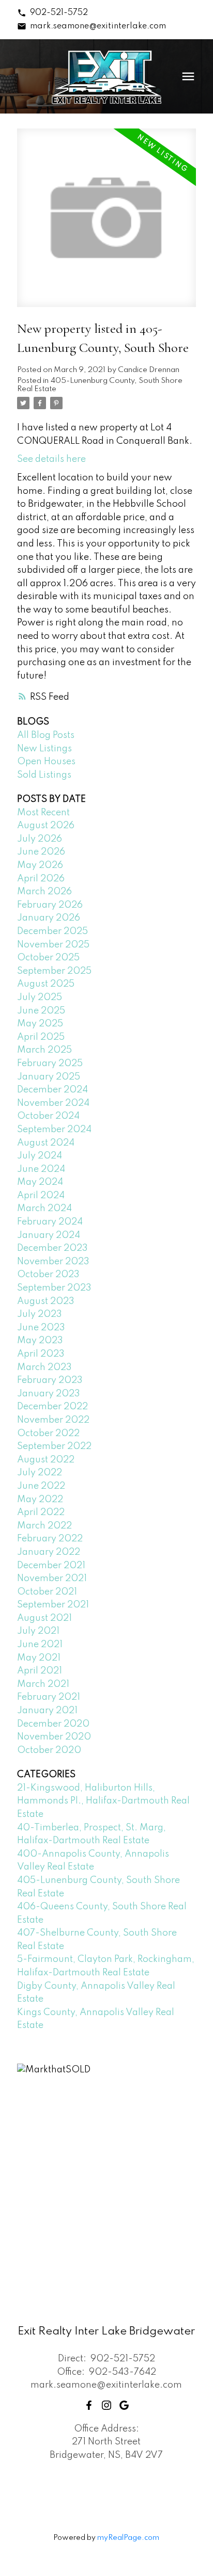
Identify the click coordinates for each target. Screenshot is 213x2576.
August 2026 (46, 826)
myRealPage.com (128, 2538)
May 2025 (40, 1024)
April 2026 (41, 879)
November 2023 (53, 1262)
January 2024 (49, 1235)
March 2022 (44, 1526)
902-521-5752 (59, 13)
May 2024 (40, 1182)
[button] (52, 13)
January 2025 (49, 1077)
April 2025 (41, 1037)
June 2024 (41, 1169)
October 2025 (48, 958)
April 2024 (41, 1196)
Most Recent (43, 813)
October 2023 (48, 1275)
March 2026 (44, 892)
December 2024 (52, 1090)
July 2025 (40, 997)
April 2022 (41, 1512)
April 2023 (41, 1354)
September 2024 (54, 1130)
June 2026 (41, 852)
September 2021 (53, 1605)
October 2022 (48, 1434)
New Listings (44, 749)
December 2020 (53, 1724)
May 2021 (39, 1658)
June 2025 (41, 1011)
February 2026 (50, 905)
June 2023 (41, 1328)
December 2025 (52, 931)
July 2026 (40, 839)
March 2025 (44, 1050)
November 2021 (52, 1579)
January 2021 (47, 1711)
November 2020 (54, 1737)
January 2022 (49, 1552)
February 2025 (50, 1064)
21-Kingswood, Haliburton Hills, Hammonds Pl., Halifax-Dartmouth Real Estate (103, 1801)
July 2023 (40, 1314)
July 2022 (40, 1473)
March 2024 (44, 1209)
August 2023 (46, 1301)
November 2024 (53, 1103)
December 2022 (52, 1407)
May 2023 (40, 1341)
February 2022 (50, 1539)
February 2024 (50, 1222)
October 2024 (48, 1116)
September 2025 (54, 971)
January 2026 (49, 918)
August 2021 (44, 1618)
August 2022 (46, 1460)
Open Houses (46, 762)
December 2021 (51, 1566)
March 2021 (43, 1684)
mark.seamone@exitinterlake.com (98, 26)
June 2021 (40, 1645)
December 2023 (52, 1248)
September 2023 (54, 1288)
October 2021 (47, 1592)
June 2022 (41, 1486)
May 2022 (40, 1500)
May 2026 (40, 865)
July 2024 (40, 1156)
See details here (51, 459)
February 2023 (50, 1380)
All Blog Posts (46, 735)
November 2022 (53, 1420)
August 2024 (46, 1143)
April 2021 (40, 1671)
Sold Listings (44, 775)
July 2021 (38, 1631)
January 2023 (49, 1394)
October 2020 (49, 1750)
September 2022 (54, 1446)
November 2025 (53, 945)
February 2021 (49, 1697)
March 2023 (44, 1367)
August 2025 (46, 984)
